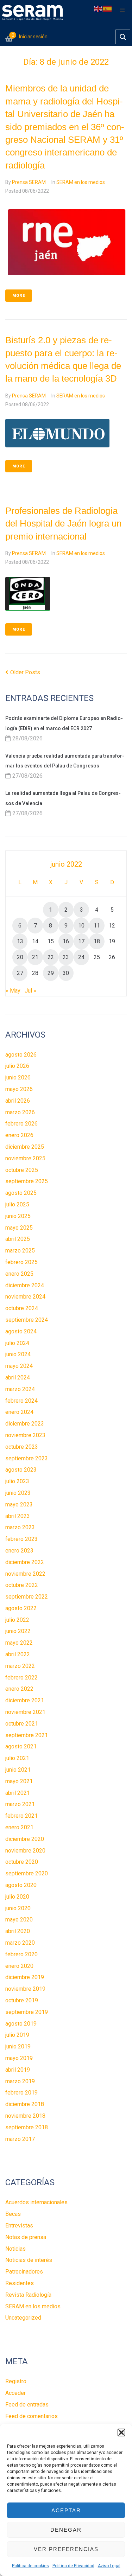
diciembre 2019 (25, 1977)
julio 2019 (17, 2035)
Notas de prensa (26, 2237)
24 (81, 957)
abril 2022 (18, 1654)
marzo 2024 (20, 1389)
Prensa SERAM (29, 182)
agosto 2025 (21, 1193)
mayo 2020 (19, 1920)
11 (97, 926)
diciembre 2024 (25, 1285)
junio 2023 (18, 1493)
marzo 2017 (20, 2139)
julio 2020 (17, 1897)
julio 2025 (17, 1204)
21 (35, 957)
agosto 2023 (21, 1470)
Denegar (66, 2530)
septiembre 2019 (27, 2012)
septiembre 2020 (27, 1873)
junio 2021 (18, 1770)
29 (51, 973)
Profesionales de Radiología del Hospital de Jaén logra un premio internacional (63, 524)
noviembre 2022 (25, 1574)
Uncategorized (23, 2318)
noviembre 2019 (25, 1989)
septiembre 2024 (27, 1320)
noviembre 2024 (25, 1297)
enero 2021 (19, 1827)
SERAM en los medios (81, 182)
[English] (99, 8)
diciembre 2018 (25, 2104)
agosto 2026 (21, 1055)
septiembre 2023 (27, 1458)
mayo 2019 (19, 2058)
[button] (121, 2432)
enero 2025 (19, 1274)
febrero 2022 (21, 1678)
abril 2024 (18, 1378)
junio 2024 (18, 1354)
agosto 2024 (21, 1331)
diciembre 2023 (25, 1424)
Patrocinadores (24, 2272)
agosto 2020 (21, 1885)
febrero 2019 (21, 2093)
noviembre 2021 (25, 1712)
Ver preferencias (66, 2549)
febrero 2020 (21, 1954)
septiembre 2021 (27, 1735)
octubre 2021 (22, 1724)
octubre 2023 (22, 1447)
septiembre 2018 (27, 2127)
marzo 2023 (20, 1527)
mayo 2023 (19, 1504)
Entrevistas (19, 2226)
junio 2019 (18, 2046)
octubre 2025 (22, 1170)
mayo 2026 (19, 1089)
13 (20, 941)
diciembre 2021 (25, 1700)
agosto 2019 (21, 2024)
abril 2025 (18, 1239)
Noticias (15, 2249)
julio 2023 (17, 1481)
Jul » (30, 991)
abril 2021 (18, 1793)
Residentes (20, 2283)
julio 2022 (17, 1620)
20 (20, 957)
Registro (16, 2381)
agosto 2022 (21, 1608)
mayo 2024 (19, 1366)
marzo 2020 (20, 1943)
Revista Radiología (28, 2295)
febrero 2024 (21, 1401)
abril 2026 (18, 1101)
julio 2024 (17, 1343)
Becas (13, 2214)
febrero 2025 (21, 1262)
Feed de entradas (27, 2405)
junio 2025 (18, 1216)
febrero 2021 (21, 1816)
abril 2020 (18, 1931)
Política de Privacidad (73, 2566)
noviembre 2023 (25, 1435)
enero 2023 (19, 1551)
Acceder (15, 2393)
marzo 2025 (20, 1251)
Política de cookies (30, 2566)
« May (13, 991)
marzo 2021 (20, 1804)
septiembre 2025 (27, 1181)
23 (66, 957)
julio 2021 (17, 1758)
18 (97, 941)
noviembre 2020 (25, 1851)
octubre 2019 (22, 2000)
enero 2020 (19, 1966)
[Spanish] (108, 8)
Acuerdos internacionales (36, 2202)
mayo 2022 (19, 1643)
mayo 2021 (19, 1781)
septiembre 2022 (27, 1597)
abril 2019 (18, 2070)
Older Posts (23, 672)
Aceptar (66, 2510)
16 (66, 941)
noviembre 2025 (25, 1158)
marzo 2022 (20, 1666)
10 (81, 926)
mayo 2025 (19, 1228)
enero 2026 (19, 1135)
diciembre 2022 (25, 1562)
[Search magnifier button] (123, 37)
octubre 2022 (22, 1585)
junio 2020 (18, 1908)
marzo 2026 (20, 1112)
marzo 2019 (20, 2081)
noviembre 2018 (25, 2116)
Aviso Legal (109, 2566)
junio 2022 (18, 1631)
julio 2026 (17, 1066)
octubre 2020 (22, 1862)
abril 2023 (18, 1516)
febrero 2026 (21, 1124)
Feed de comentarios (32, 2416)
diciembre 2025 (25, 1147)
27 (20, 973)
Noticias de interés (29, 2260)
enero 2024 (19, 1412)
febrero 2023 (21, 1539)
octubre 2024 (22, 1308)
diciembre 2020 (25, 1839)
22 (51, 957)
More (19, 296)
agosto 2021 (21, 1746)
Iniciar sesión (33, 37)
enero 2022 (19, 1689)
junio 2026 (18, 1077)
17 (81, 941)
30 (66, 973)
